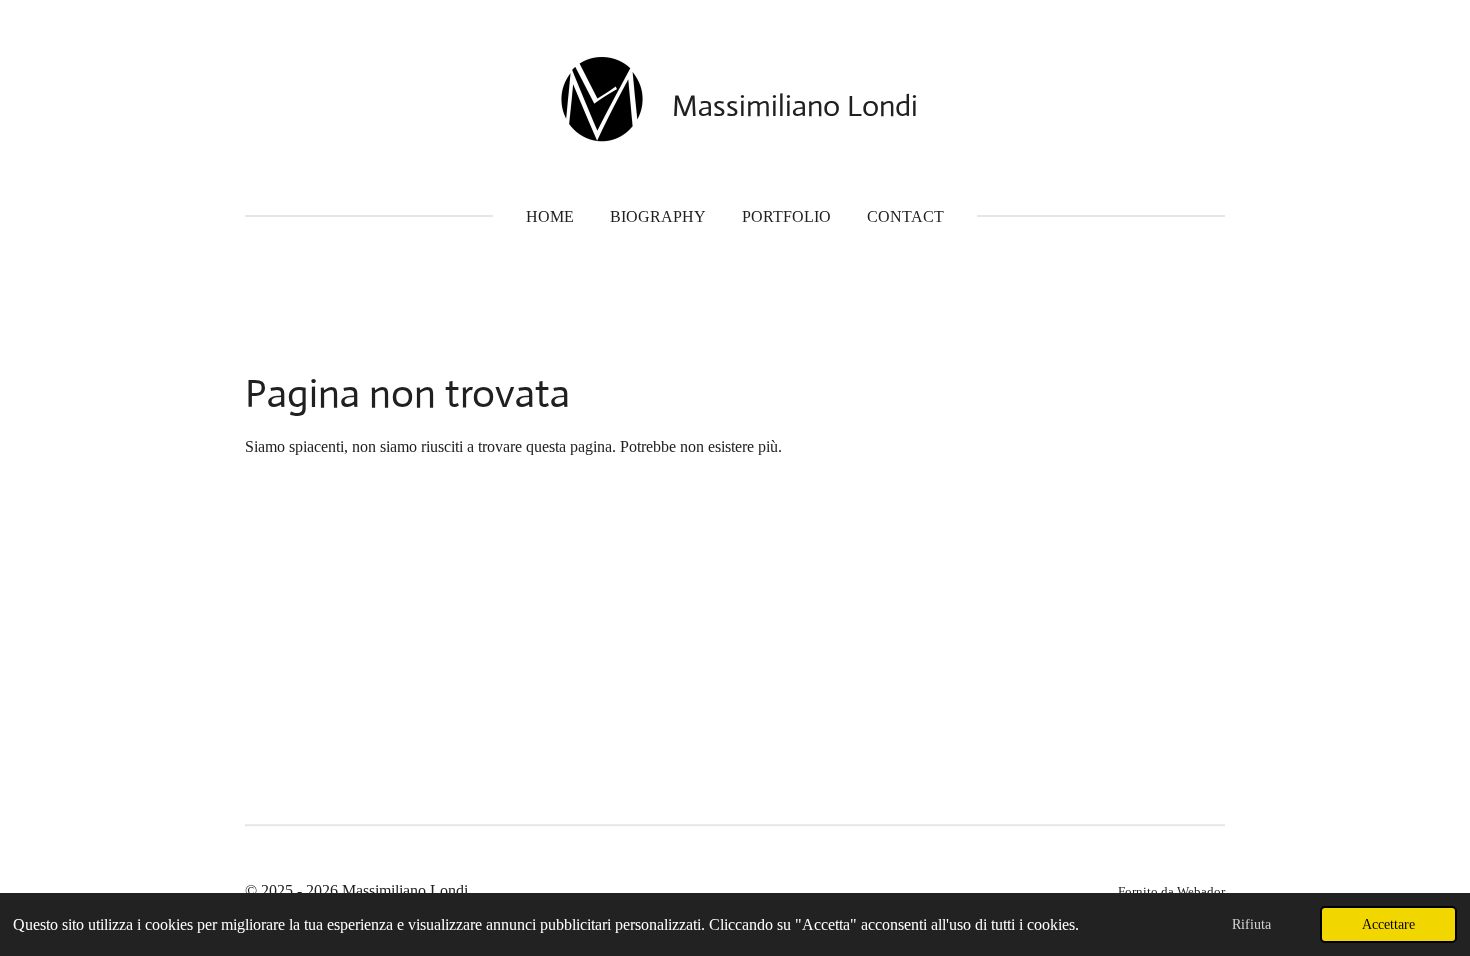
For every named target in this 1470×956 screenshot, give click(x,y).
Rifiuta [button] (1251, 924)
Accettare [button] (1388, 924)
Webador (1201, 891)
